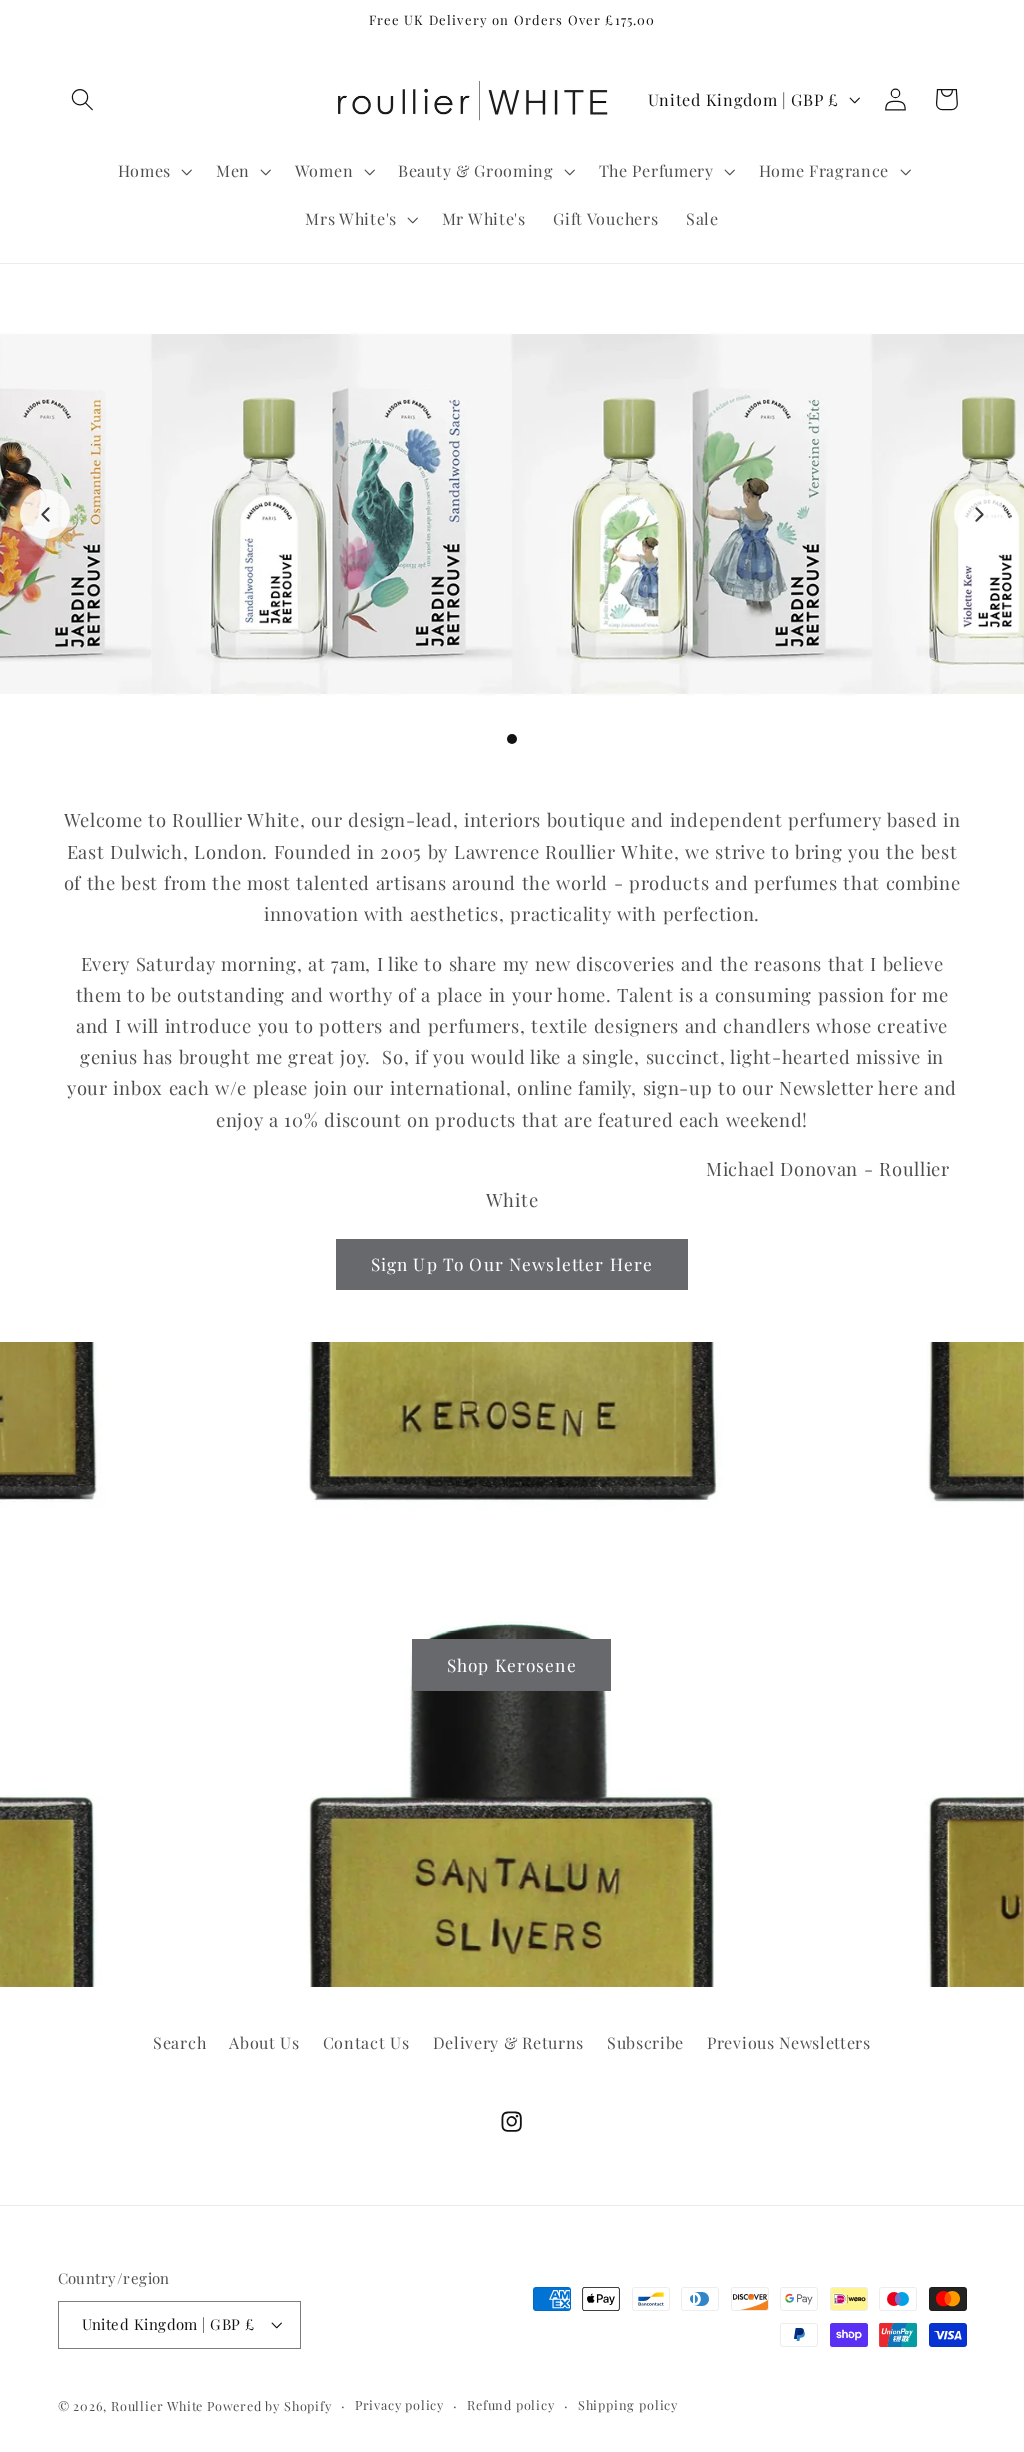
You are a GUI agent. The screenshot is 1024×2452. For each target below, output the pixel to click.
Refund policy (510, 2404)
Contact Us (366, 2042)
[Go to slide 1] (476, 739)
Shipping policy (628, 2404)
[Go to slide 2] (494, 739)
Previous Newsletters (789, 2042)
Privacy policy (399, 2404)
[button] (83, 99)
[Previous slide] (45, 514)
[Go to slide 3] (512, 739)
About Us (264, 2042)
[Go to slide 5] (548, 739)
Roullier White (157, 2405)
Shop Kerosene (512, 1663)
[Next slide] (979, 514)
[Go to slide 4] (530, 739)
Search (179, 2042)
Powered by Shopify (269, 2405)
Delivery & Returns (508, 2042)
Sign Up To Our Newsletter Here (512, 1263)
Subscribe (645, 2042)
